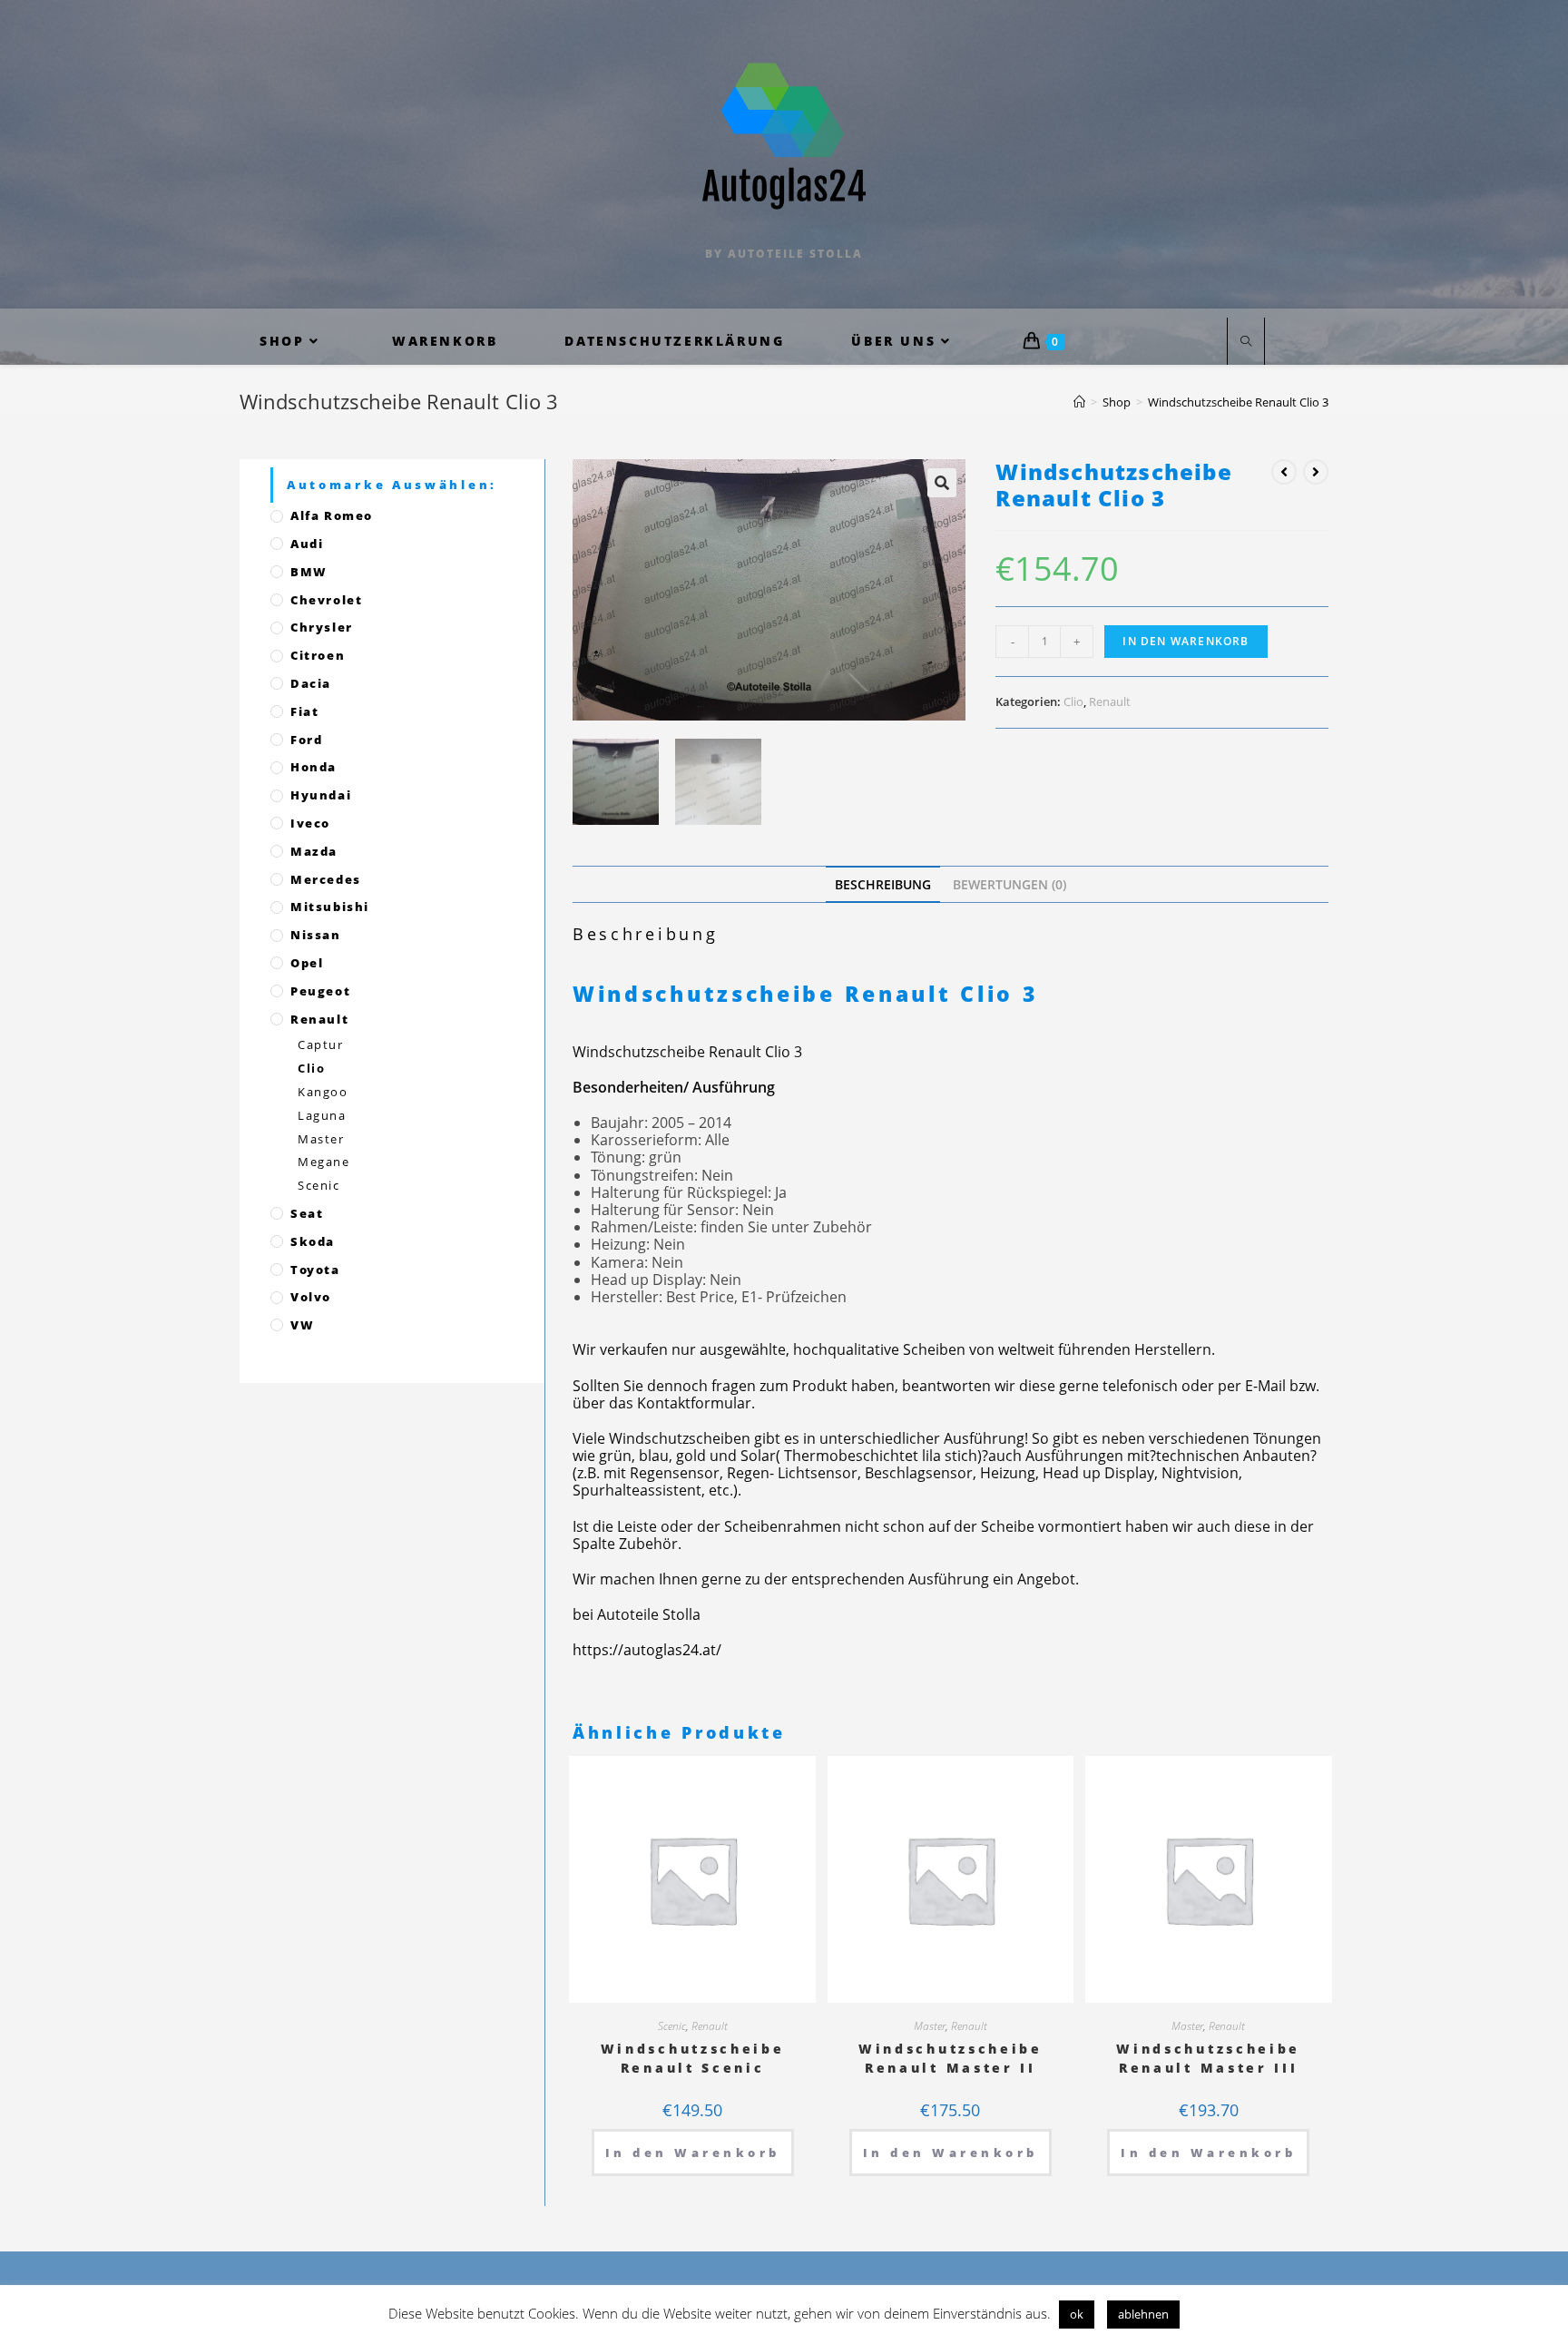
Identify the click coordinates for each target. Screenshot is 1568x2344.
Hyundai (321, 795)
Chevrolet (326, 600)
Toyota (315, 1270)
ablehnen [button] (1143, 2314)
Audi (307, 544)
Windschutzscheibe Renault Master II (951, 2058)
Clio (1073, 701)
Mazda (314, 851)
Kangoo (323, 1092)
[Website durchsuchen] (1246, 342)
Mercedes (326, 879)
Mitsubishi (330, 907)
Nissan (316, 935)
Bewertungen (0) (1009, 884)
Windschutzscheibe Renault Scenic (693, 2058)
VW (302, 1325)
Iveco (310, 823)
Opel (307, 963)
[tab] (883, 884)
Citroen (318, 655)
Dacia (311, 683)
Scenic (672, 2026)
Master (930, 2026)
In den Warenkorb (1186, 641)
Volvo (311, 1297)
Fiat (304, 711)
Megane (324, 1162)
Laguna (322, 1115)
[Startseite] (1079, 402)
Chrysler (322, 627)
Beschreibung (883, 884)
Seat (307, 1213)
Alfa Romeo (332, 515)
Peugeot (320, 991)
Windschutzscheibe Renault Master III (1208, 2058)
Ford (306, 740)
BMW (309, 572)
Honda (314, 767)
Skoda (313, 1241)
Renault (1110, 701)
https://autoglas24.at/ (647, 1650)
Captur (321, 1045)
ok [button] (1077, 2314)
